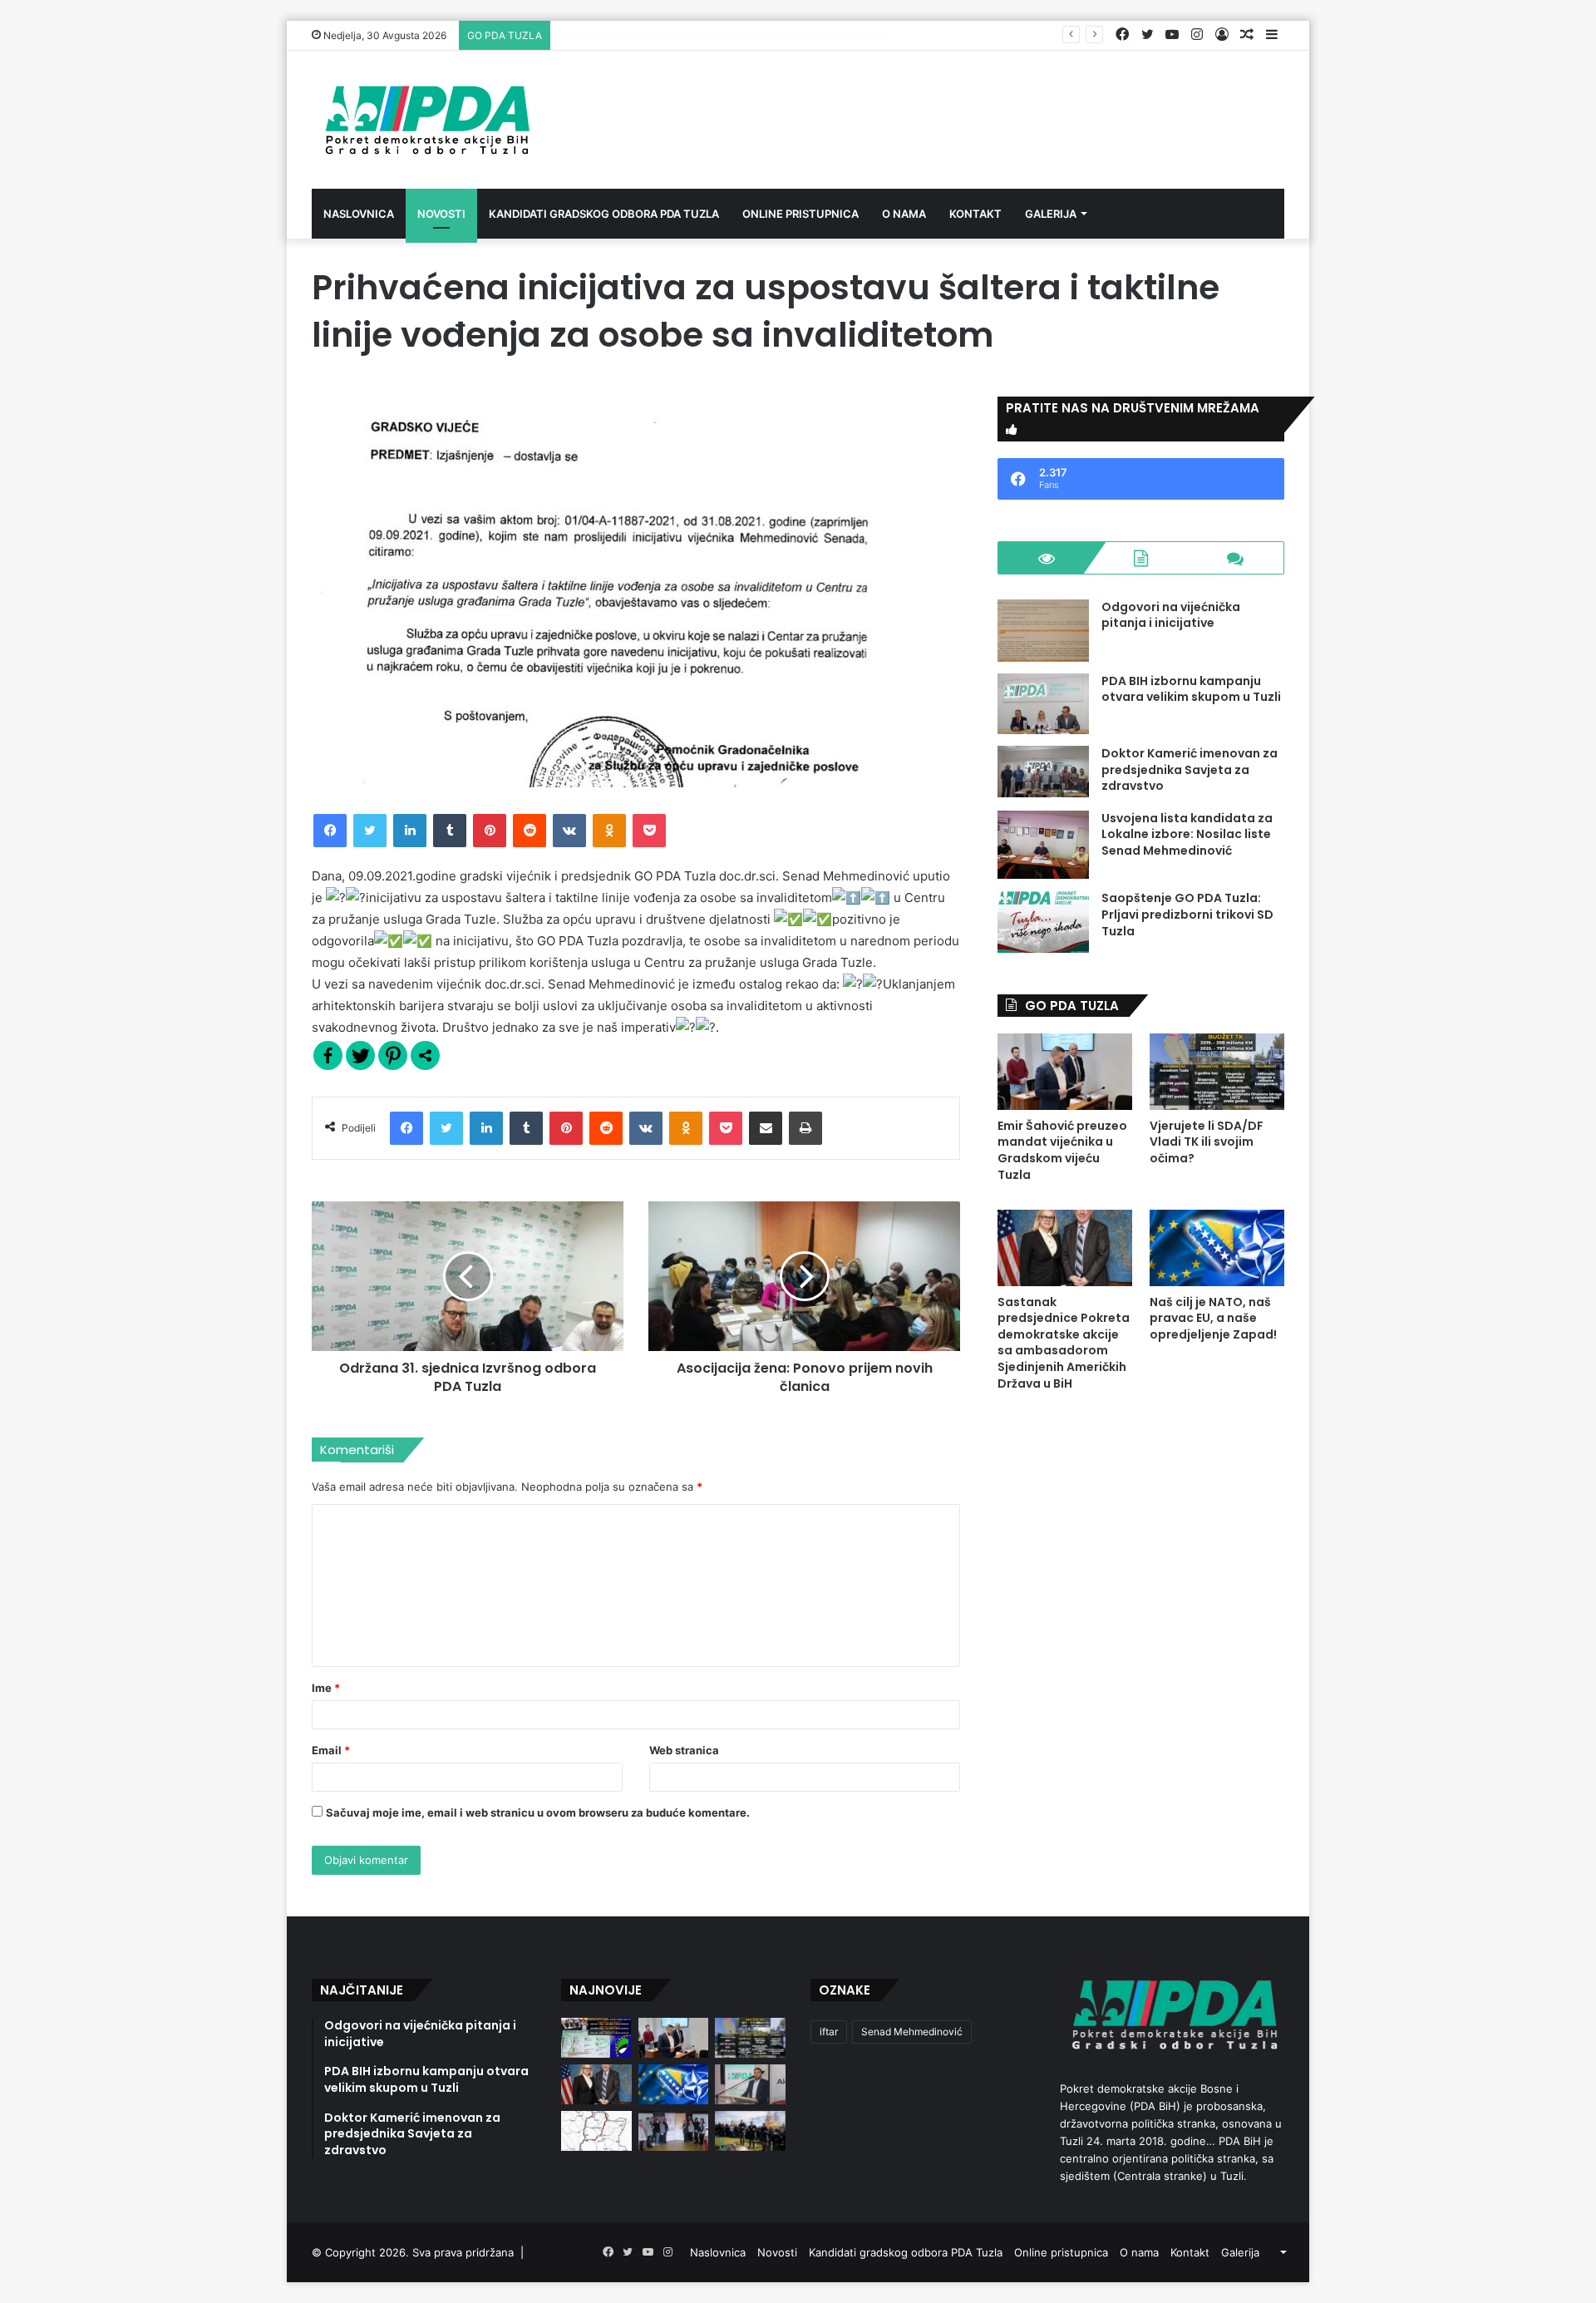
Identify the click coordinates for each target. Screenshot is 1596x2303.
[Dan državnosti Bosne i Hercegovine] (750, 2131)
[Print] (805, 1128)
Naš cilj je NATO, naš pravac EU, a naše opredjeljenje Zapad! (1213, 1318)
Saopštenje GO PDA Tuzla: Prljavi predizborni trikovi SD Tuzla (1187, 914)
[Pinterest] (490, 831)
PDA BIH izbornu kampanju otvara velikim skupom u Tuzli (1191, 689)
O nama (904, 214)
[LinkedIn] (410, 831)
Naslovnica (359, 214)
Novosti (441, 214)
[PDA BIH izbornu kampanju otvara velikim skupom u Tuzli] (1043, 704)
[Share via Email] (766, 1128)
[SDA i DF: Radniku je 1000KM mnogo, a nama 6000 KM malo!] (596, 2038)
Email (331, 1750)
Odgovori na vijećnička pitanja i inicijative (1171, 615)
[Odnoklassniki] (609, 831)
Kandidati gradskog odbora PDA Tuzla (604, 214)
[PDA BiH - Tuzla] (425, 120)
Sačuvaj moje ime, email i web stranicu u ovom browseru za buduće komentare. (538, 1812)
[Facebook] (330, 831)
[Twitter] (370, 831)
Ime (326, 1688)
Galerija (1051, 214)
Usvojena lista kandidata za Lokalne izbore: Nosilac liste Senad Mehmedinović (1187, 834)
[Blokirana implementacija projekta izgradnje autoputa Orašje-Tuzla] (596, 2131)
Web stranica (684, 1750)
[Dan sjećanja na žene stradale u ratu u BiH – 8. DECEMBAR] (674, 2131)
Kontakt (975, 214)
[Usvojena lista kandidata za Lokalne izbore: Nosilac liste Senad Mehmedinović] (1043, 845)
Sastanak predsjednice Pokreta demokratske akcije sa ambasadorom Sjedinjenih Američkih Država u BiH (1064, 1343)
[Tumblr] (450, 831)
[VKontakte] (569, 831)
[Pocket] (649, 831)
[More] (425, 1055)
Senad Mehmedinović (912, 2032)
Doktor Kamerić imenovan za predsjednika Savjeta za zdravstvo (1190, 769)
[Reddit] (530, 831)
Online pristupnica (800, 214)
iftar (829, 2032)
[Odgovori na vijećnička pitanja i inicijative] (1043, 631)
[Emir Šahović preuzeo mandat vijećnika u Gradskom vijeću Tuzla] (1065, 1071)
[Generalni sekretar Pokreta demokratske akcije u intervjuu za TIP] (750, 2084)
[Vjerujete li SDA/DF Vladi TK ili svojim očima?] (1217, 1071)
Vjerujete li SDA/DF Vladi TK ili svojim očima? (673, 35)
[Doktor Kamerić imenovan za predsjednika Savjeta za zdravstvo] (1043, 772)
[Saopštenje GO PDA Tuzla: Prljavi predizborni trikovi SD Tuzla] (1043, 922)
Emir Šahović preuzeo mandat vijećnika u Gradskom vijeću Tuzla (1062, 1150)
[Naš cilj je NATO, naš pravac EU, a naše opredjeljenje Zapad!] (1217, 1248)
